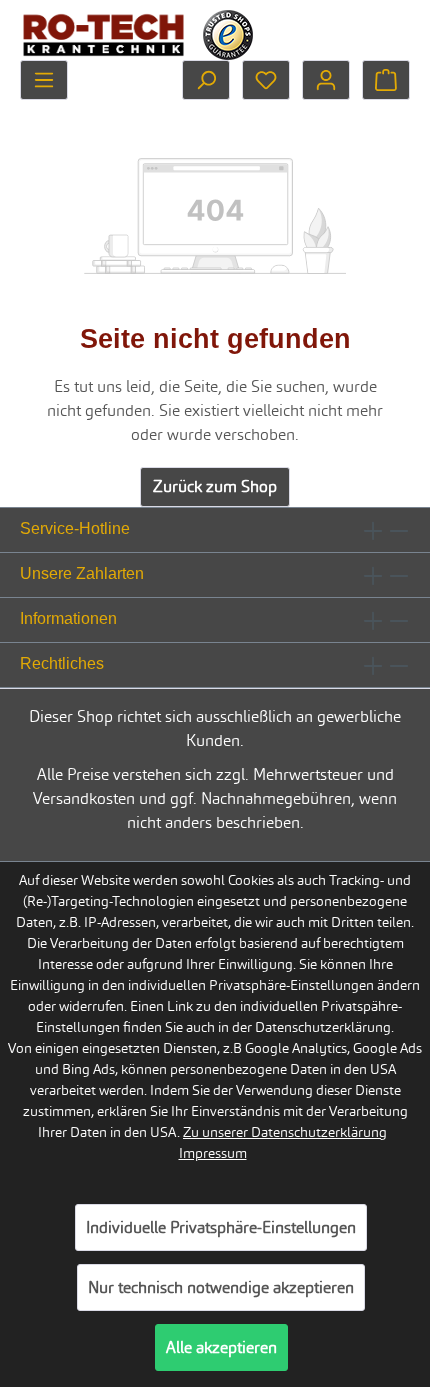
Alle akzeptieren (221, 1347)
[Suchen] (206, 80)
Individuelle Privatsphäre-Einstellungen (221, 1227)
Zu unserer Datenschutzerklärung (285, 1132)
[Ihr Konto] (326, 80)
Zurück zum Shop (215, 486)
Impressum (213, 1153)
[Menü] (44, 80)
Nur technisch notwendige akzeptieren (221, 1287)
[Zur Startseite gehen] (103, 35)
